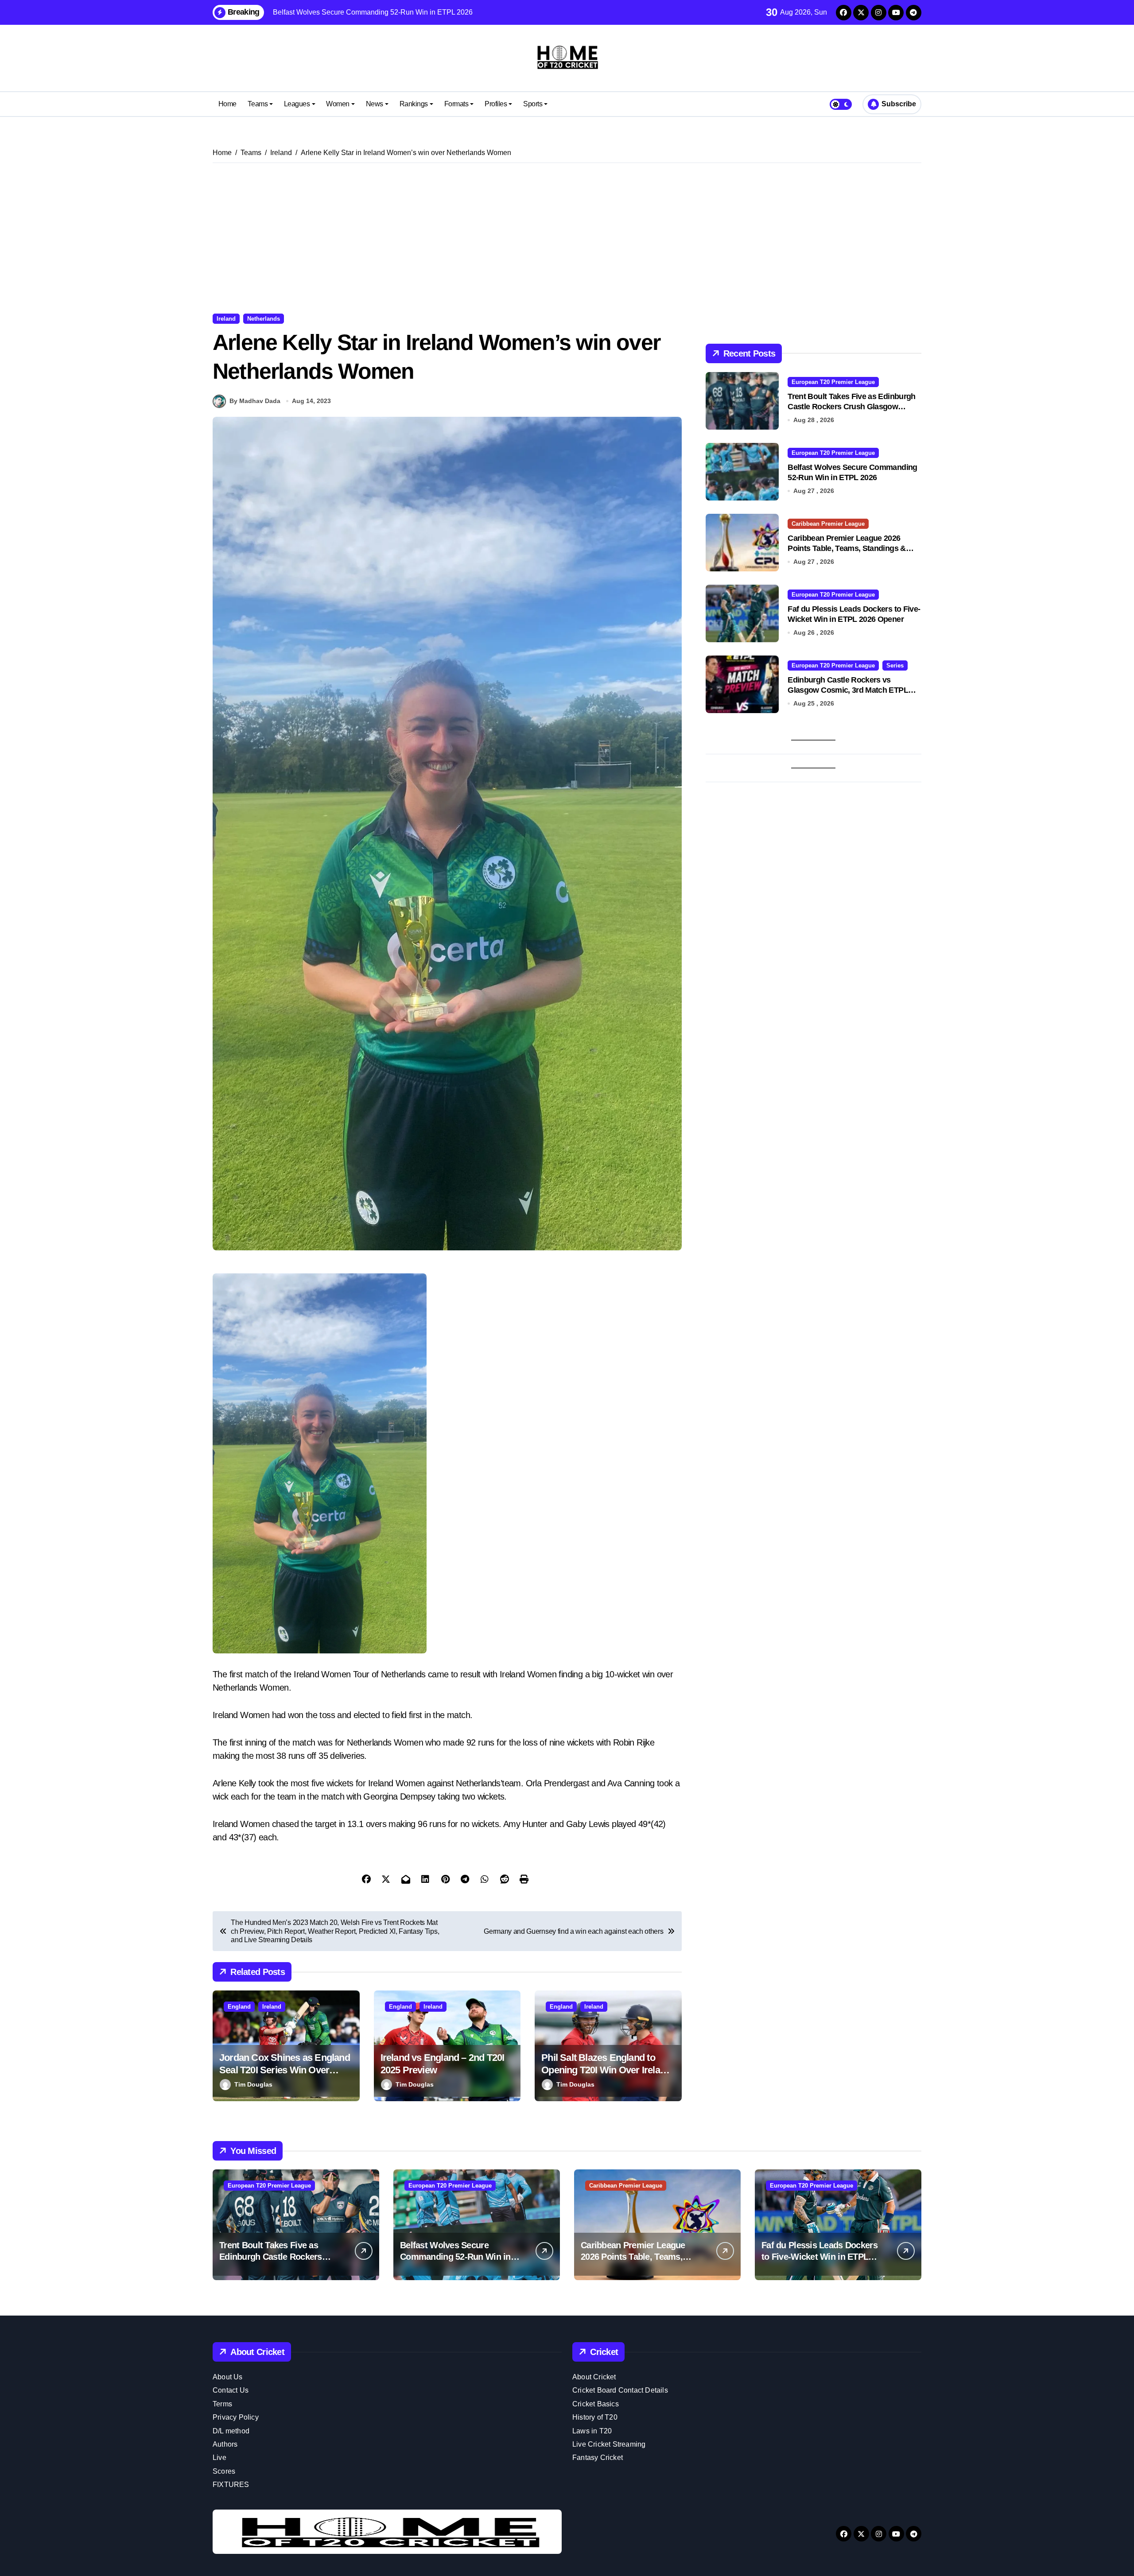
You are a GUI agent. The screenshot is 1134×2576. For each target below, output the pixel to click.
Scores (224, 2471)
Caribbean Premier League (828, 524)
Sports (533, 104)
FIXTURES (231, 2485)
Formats (456, 104)
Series (895, 665)
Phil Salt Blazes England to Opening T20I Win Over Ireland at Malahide (606, 2070)
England (239, 2007)
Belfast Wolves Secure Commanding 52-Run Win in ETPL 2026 (455, 2257)
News (375, 104)
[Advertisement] (567, 238)
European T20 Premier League (833, 382)
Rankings (414, 104)
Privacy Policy (236, 2417)
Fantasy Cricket (598, 2458)
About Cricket (594, 2377)
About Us (228, 2377)
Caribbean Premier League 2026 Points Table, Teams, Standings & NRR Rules (847, 549)
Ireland (226, 319)
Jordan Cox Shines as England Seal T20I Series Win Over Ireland (285, 2070)
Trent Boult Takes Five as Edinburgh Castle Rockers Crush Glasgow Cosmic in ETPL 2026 (851, 407)
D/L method (231, 2431)
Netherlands (264, 319)
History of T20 (595, 2417)
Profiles (496, 104)
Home (227, 104)
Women (338, 104)
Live (219, 2458)
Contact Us (231, 2390)
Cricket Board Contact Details (620, 2390)
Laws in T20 (592, 2431)
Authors (225, 2444)
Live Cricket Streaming (609, 2444)
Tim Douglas (253, 2084)
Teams (258, 104)
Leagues (297, 104)
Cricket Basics (596, 2404)
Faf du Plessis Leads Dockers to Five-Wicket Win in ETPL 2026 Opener (819, 2257)
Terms (222, 2404)
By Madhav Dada (255, 401)
